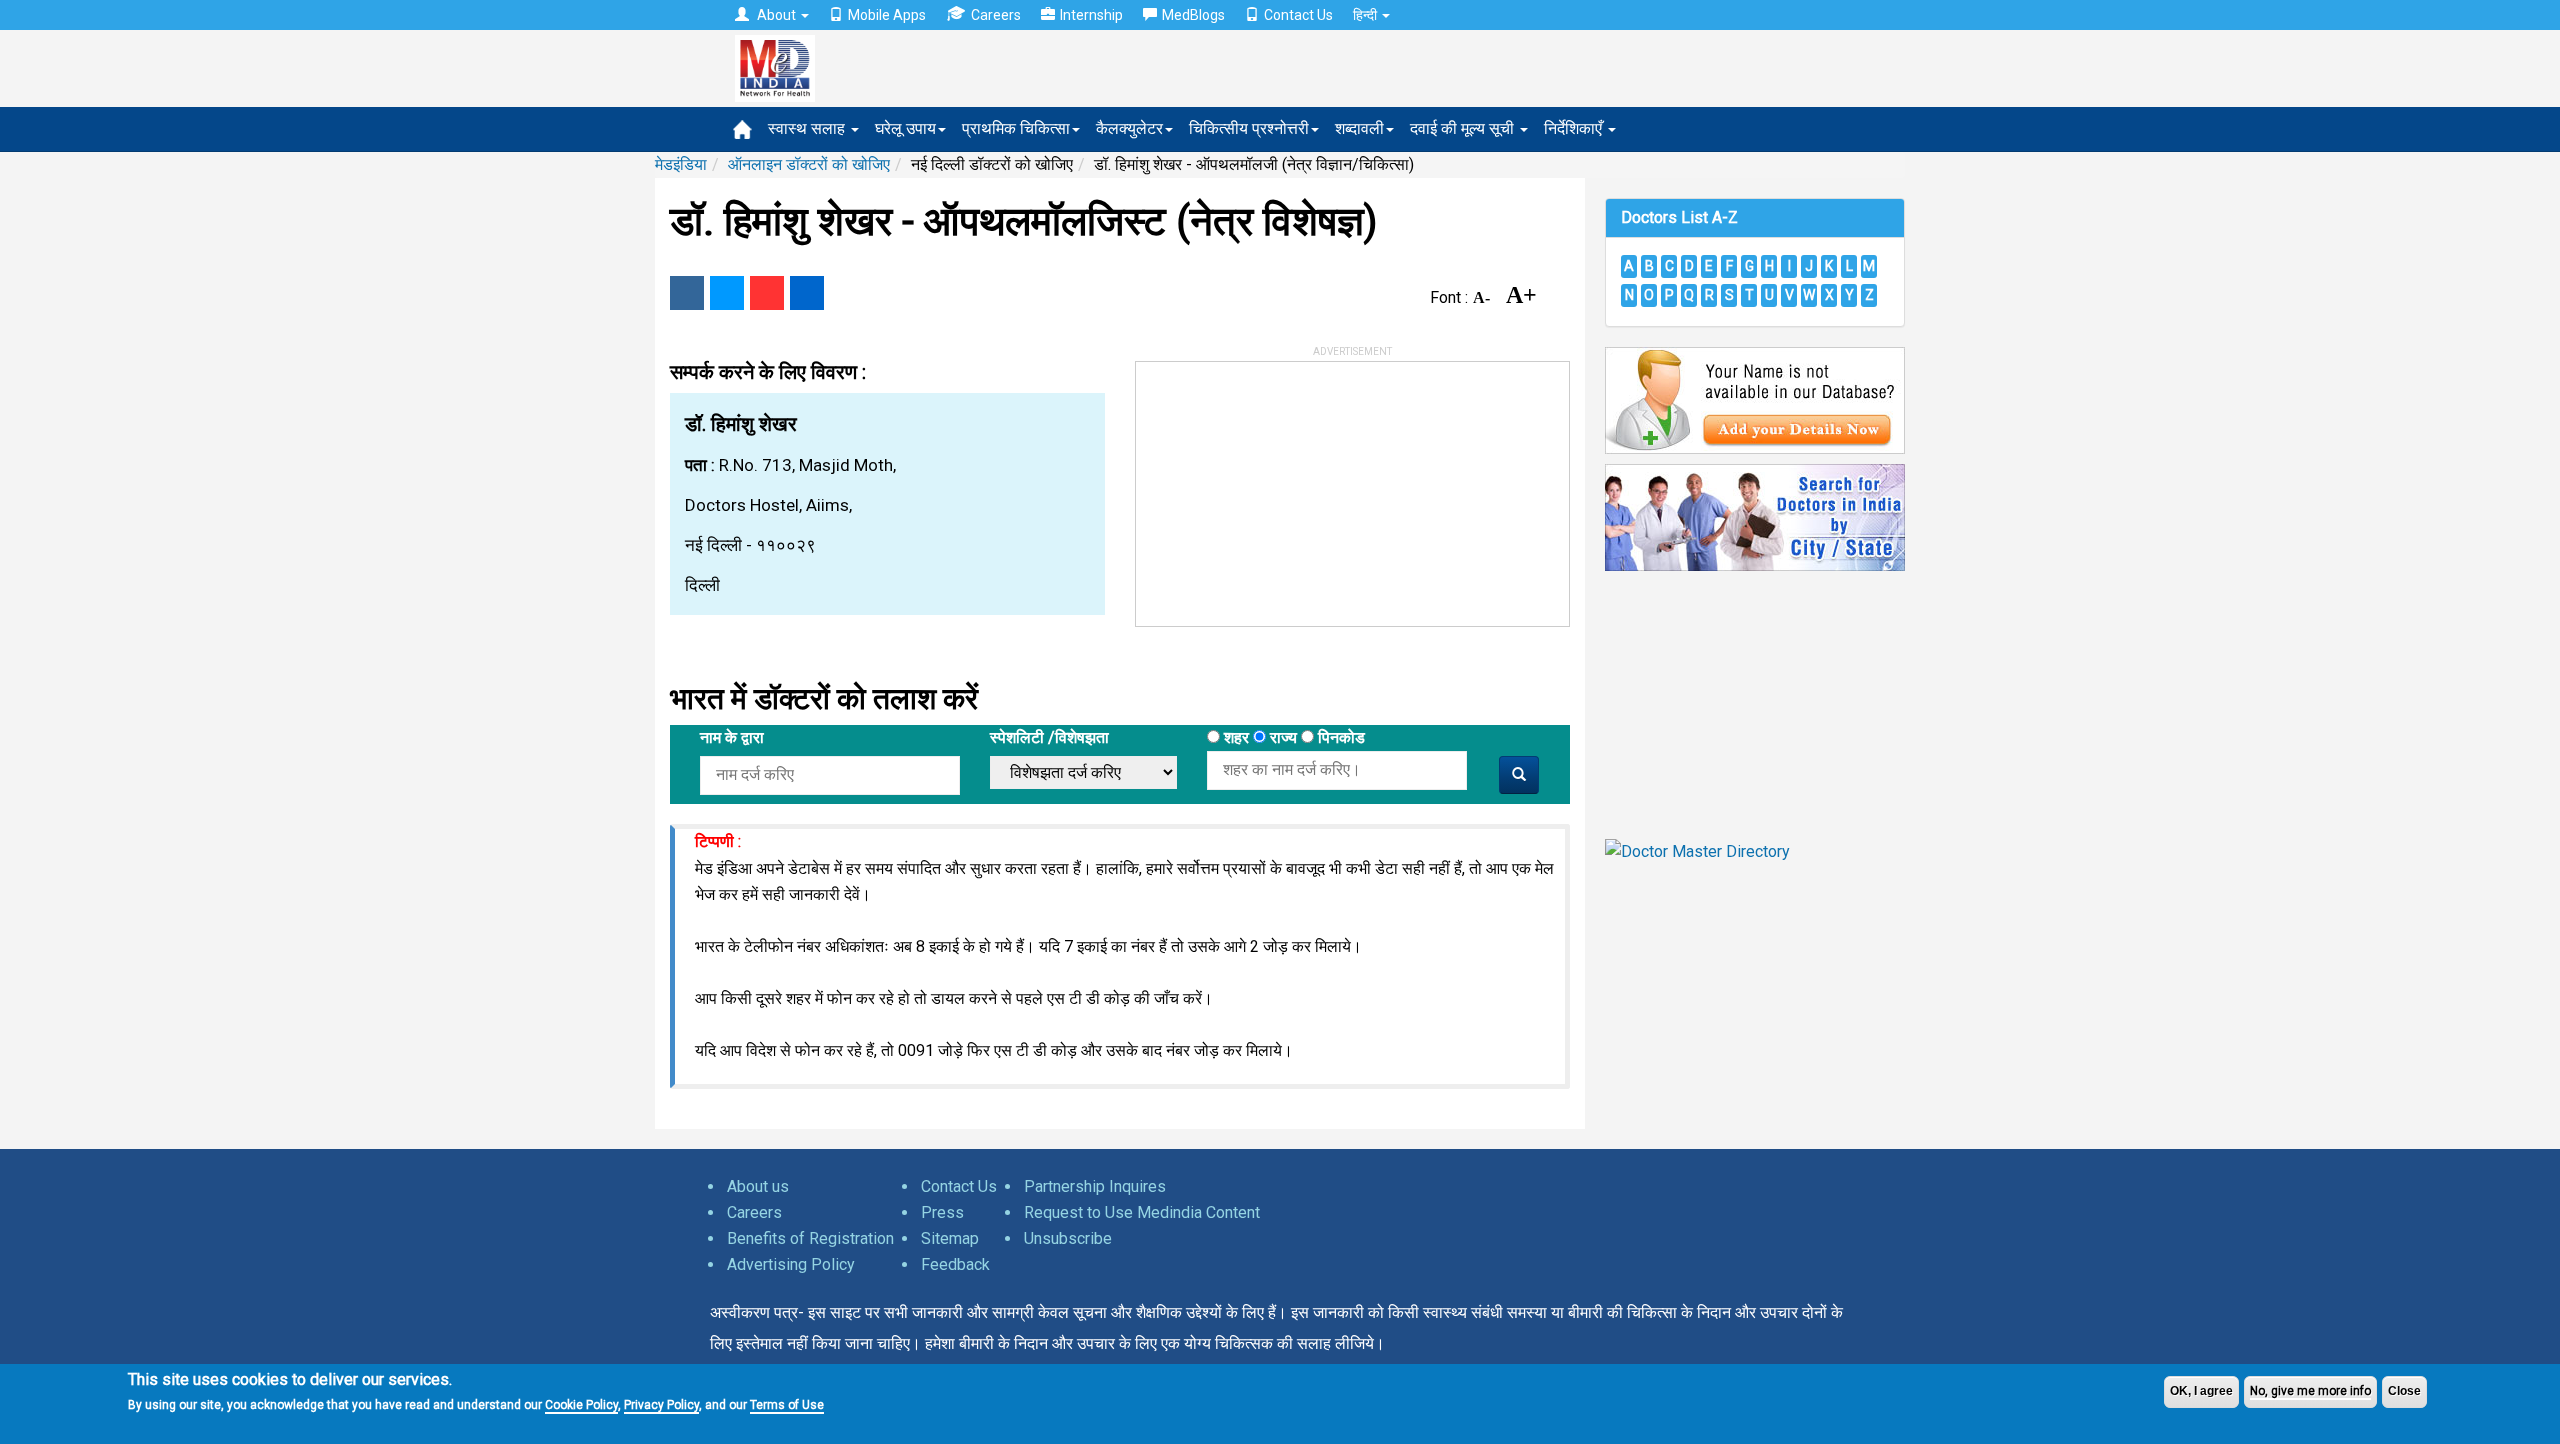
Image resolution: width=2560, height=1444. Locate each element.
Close (2404, 1391)
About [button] (776, 15)
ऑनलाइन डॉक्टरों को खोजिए (809, 164)
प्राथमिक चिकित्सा (1016, 128)
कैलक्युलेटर (1129, 128)
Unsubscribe (1068, 1238)
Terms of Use (787, 1404)
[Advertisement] (1286, 487)
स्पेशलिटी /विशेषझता (1049, 737)
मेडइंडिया (681, 164)
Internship (1091, 15)
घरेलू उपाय (905, 128)
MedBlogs (1193, 15)
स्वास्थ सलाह (808, 128)
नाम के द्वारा (732, 737)
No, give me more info (2310, 1391)
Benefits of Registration (810, 1238)
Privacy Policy (661, 1404)
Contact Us (1298, 15)
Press (942, 1212)
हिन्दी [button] (1366, 15)
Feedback (955, 1264)
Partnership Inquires (1095, 1186)
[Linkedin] (807, 293)
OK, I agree (2201, 1391)
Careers (996, 15)
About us (758, 1186)
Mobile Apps (887, 15)
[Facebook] (687, 293)
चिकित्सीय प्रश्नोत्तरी (1249, 128)
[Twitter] (727, 293)
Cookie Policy (581, 1404)
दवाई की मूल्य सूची (1464, 128)
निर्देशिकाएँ (1575, 128)
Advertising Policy (791, 1264)
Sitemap (950, 1238)
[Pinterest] (767, 293)
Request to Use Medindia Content (1142, 1212)
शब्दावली (1359, 128)
